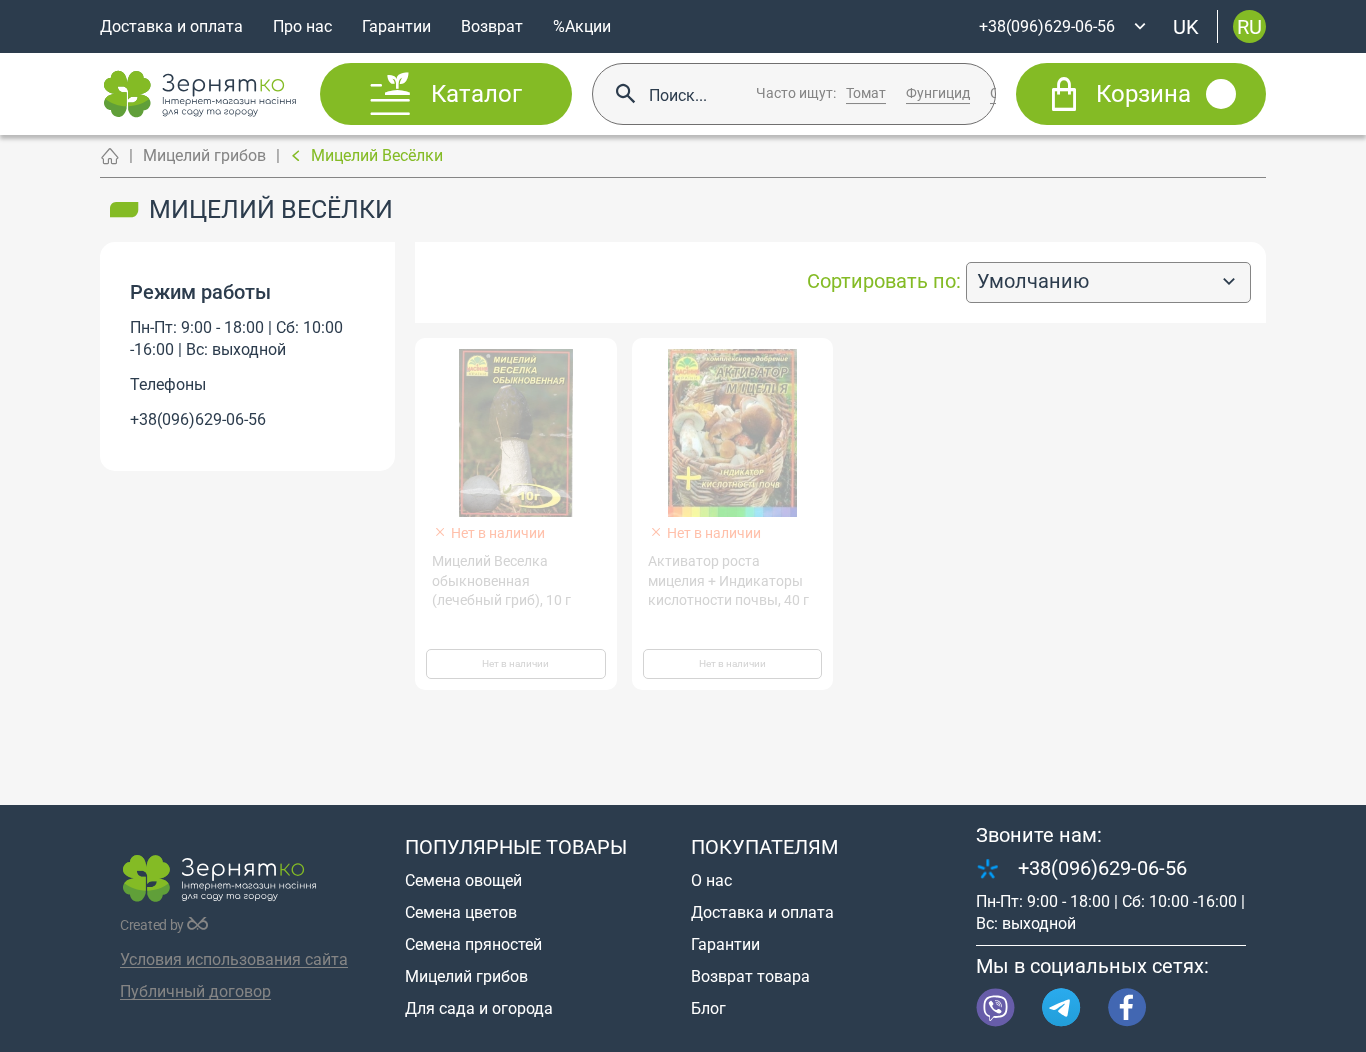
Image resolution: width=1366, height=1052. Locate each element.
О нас (711, 880)
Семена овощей (463, 880)
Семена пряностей (473, 944)
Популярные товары (516, 847)
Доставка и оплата (171, 26)
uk (1186, 26)
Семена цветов (461, 912)
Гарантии (396, 26)
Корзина (1143, 94)
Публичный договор (195, 991)
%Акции (582, 26)
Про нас (302, 26)
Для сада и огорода (479, 1008)
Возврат (492, 26)
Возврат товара (750, 976)
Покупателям (764, 847)
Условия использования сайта (234, 959)
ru (1249, 26)
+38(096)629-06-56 (198, 419)
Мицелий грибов (204, 155)
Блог (708, 1008)
